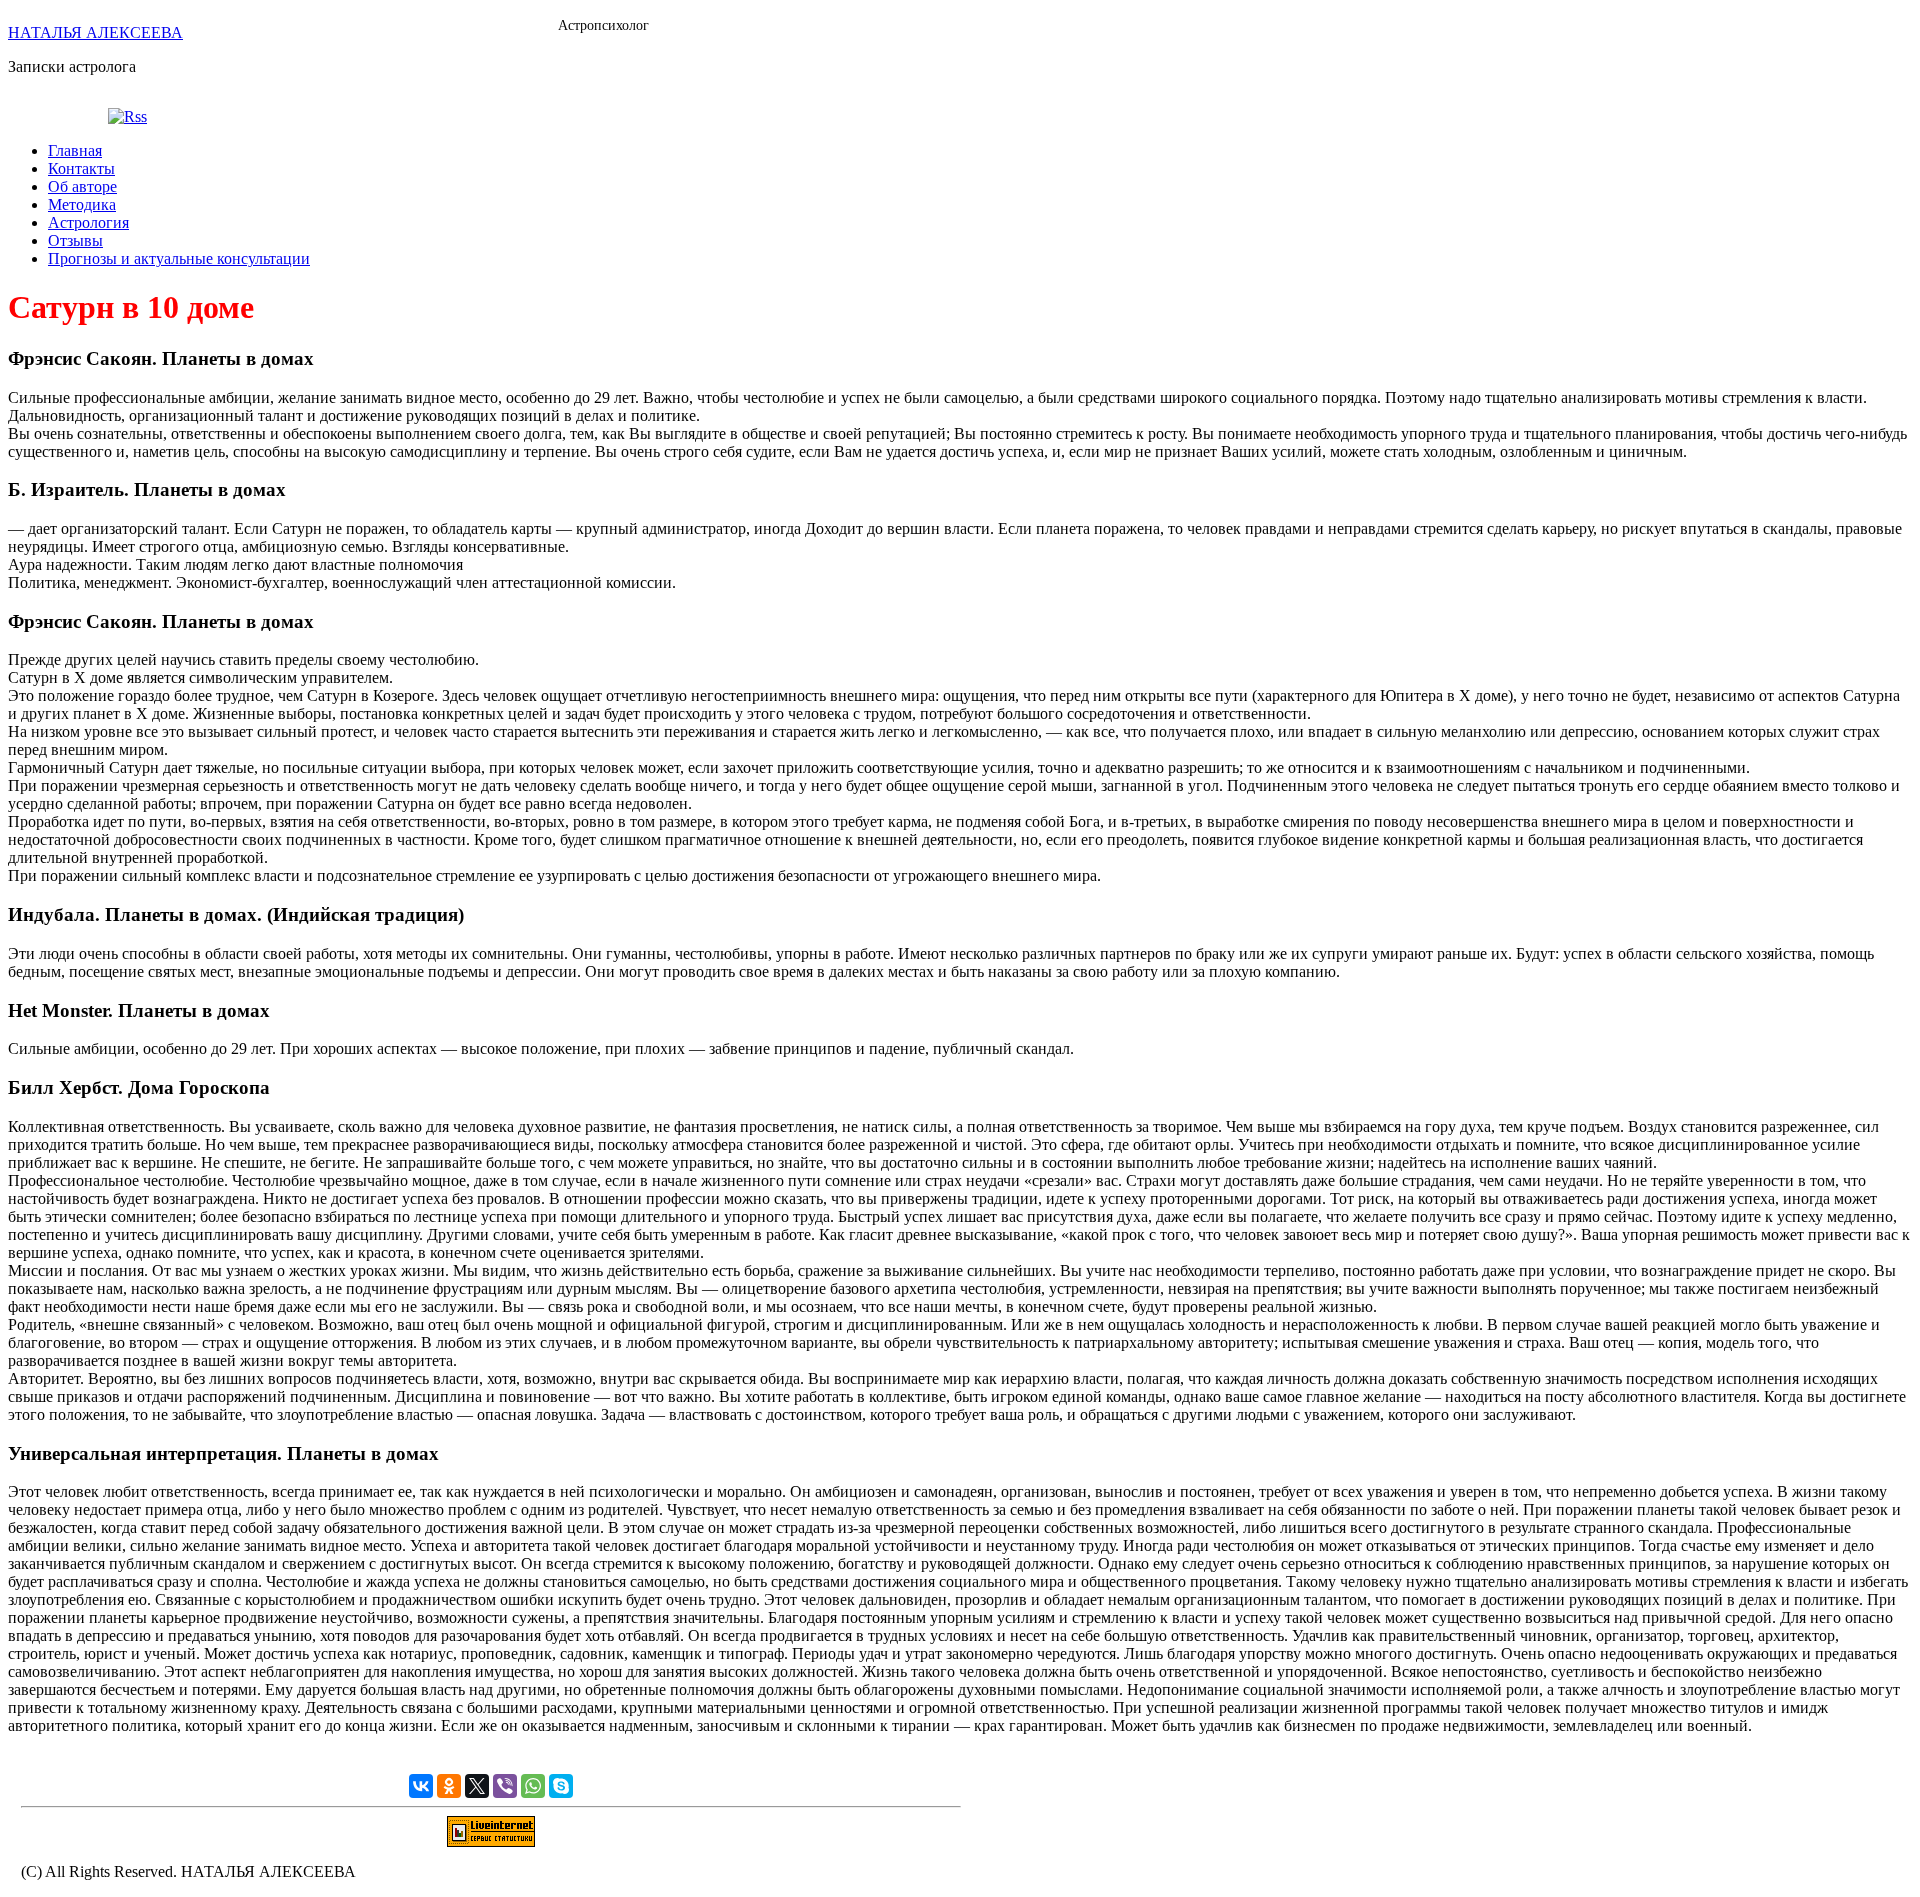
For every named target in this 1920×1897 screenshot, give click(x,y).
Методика (82, 204)
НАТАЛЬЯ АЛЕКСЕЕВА (95, 32)
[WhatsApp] (533, 1786)
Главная (75, 150)
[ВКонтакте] (421, 1786)
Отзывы (75, 240)
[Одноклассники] (449, 1786)
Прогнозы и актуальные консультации (179, 258)
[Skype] (561, 1786)
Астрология (88, 222)
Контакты (81, 168)
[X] (477, 1786)
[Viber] (505, 1786)
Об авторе (82, 186)
